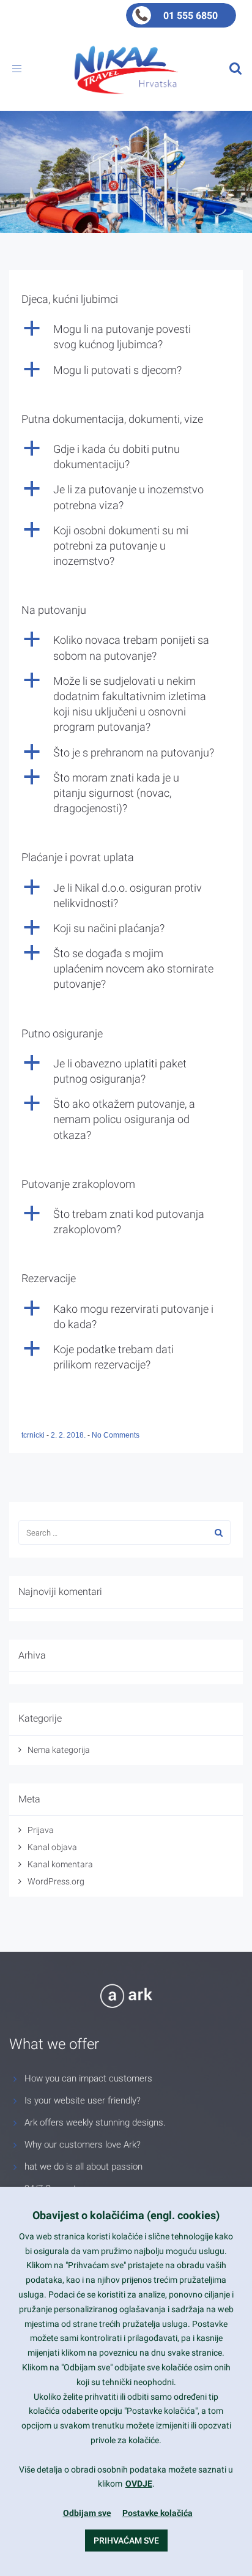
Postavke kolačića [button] (157, 2513)
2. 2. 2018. (69, 1435)
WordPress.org (56, 1881)
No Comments (116, 1435)
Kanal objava (52, 1847)
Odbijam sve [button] (87, 2513)
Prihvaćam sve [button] (126, 2541)
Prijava (41, 1830)
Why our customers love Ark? (83, 2145)
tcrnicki (34, 1435)
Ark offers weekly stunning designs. (95, 2122)
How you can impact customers (88, 2078)
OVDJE (139, 2484)
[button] (126, 337)
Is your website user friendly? (83, 2100)
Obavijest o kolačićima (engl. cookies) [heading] (126, 2215)
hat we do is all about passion (83, 2167)
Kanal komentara (60, 1864)
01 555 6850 (191, 16)
